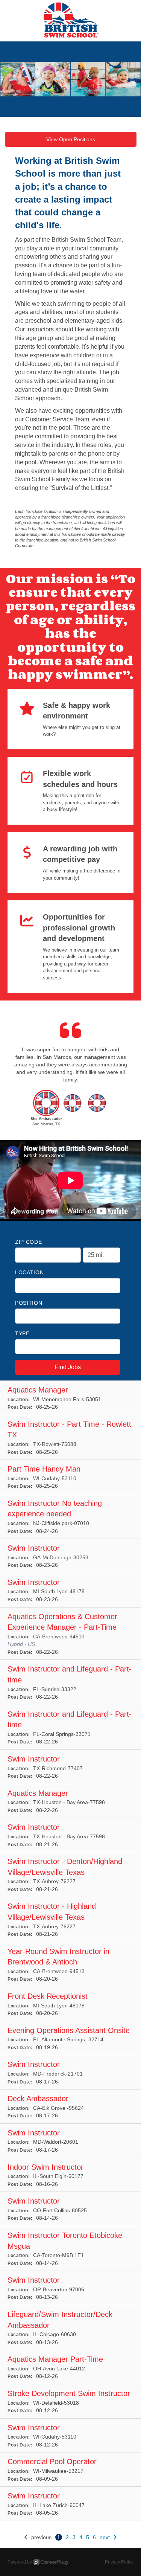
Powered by (20, 2562)
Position (29, 1303)
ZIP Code (29, 1242)
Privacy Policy (119, 2562)
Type (22, 1333)
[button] (46, 1110)
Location (30, 1272)
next (105, 2537)
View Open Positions (71, 139)
